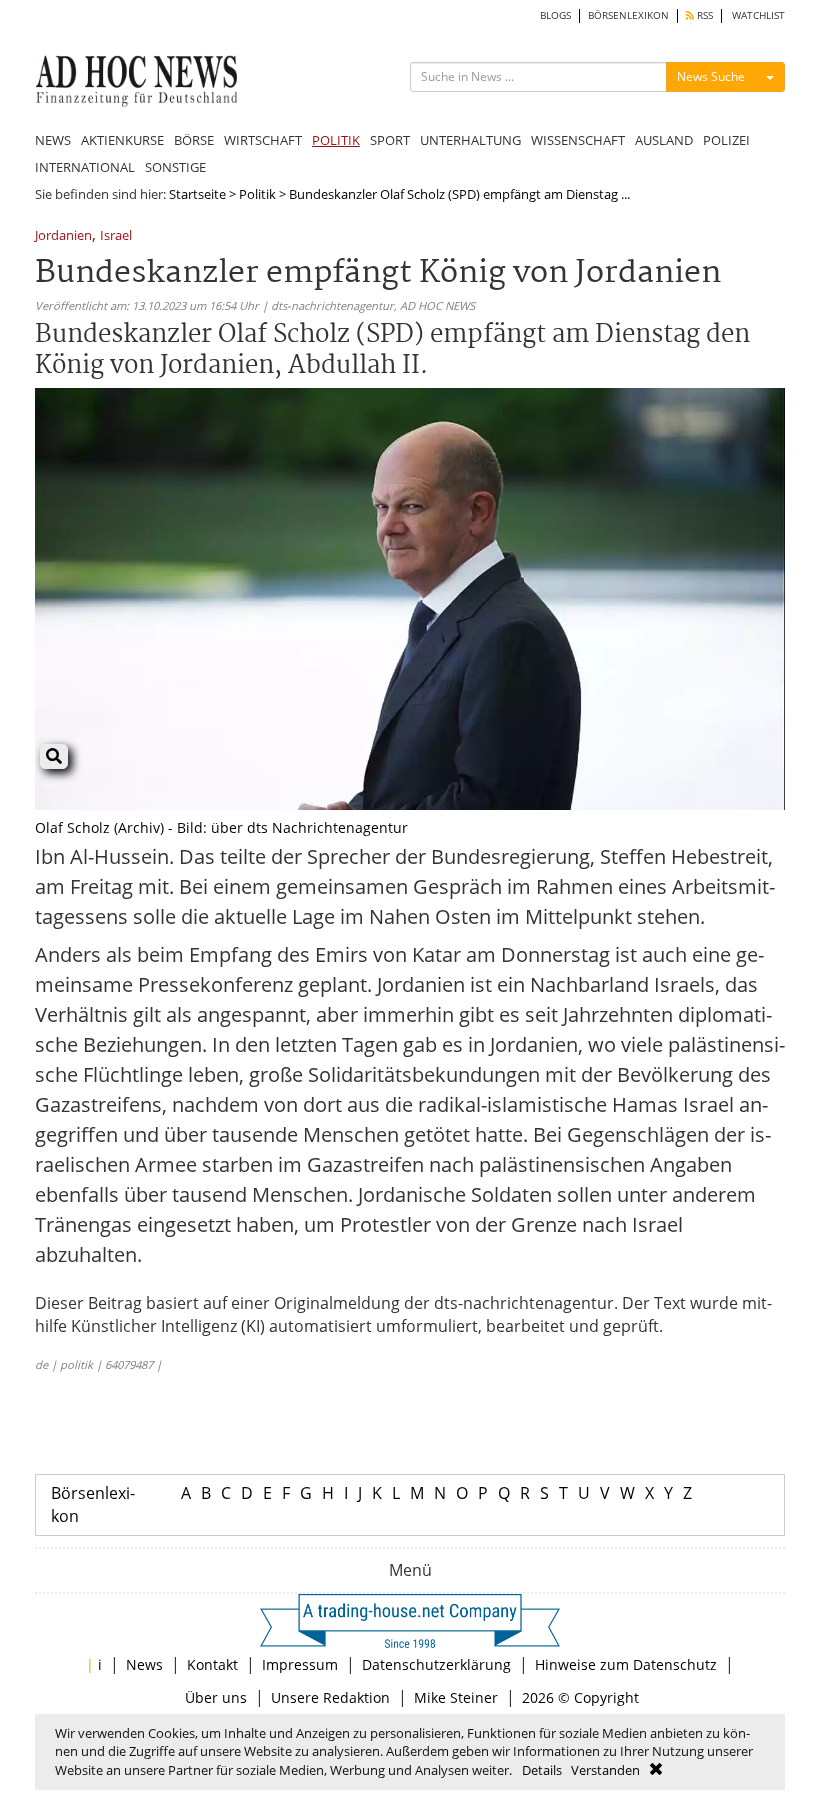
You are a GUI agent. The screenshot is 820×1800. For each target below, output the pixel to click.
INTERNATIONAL (85, 167)
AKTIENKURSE (122, 140)
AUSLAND (664, 140)
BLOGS (555, 15)
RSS (703, 15)
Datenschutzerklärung (436, 1664)
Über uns (216, 1697)
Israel (116, 236)
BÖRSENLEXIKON (628, 15)
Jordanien (63, 236)
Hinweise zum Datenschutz (626, 1664)
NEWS (53, 140)
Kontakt (212, 1664)
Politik (257, 194)
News (144, 1664)
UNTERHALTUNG (470, 140)
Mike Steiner (456, 1697)
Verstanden (605, 1770)
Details (542, 1770)
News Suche (711, 76)
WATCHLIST (758, 15)
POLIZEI (726, 140)
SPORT (390, 140)
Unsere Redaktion (330, 1697)
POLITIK (336, 140)
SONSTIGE (175, 167)
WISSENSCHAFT (578, 140)
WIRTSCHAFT (263, 140)
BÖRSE (194, 140)
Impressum (300, 1664)
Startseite (197, 194)
